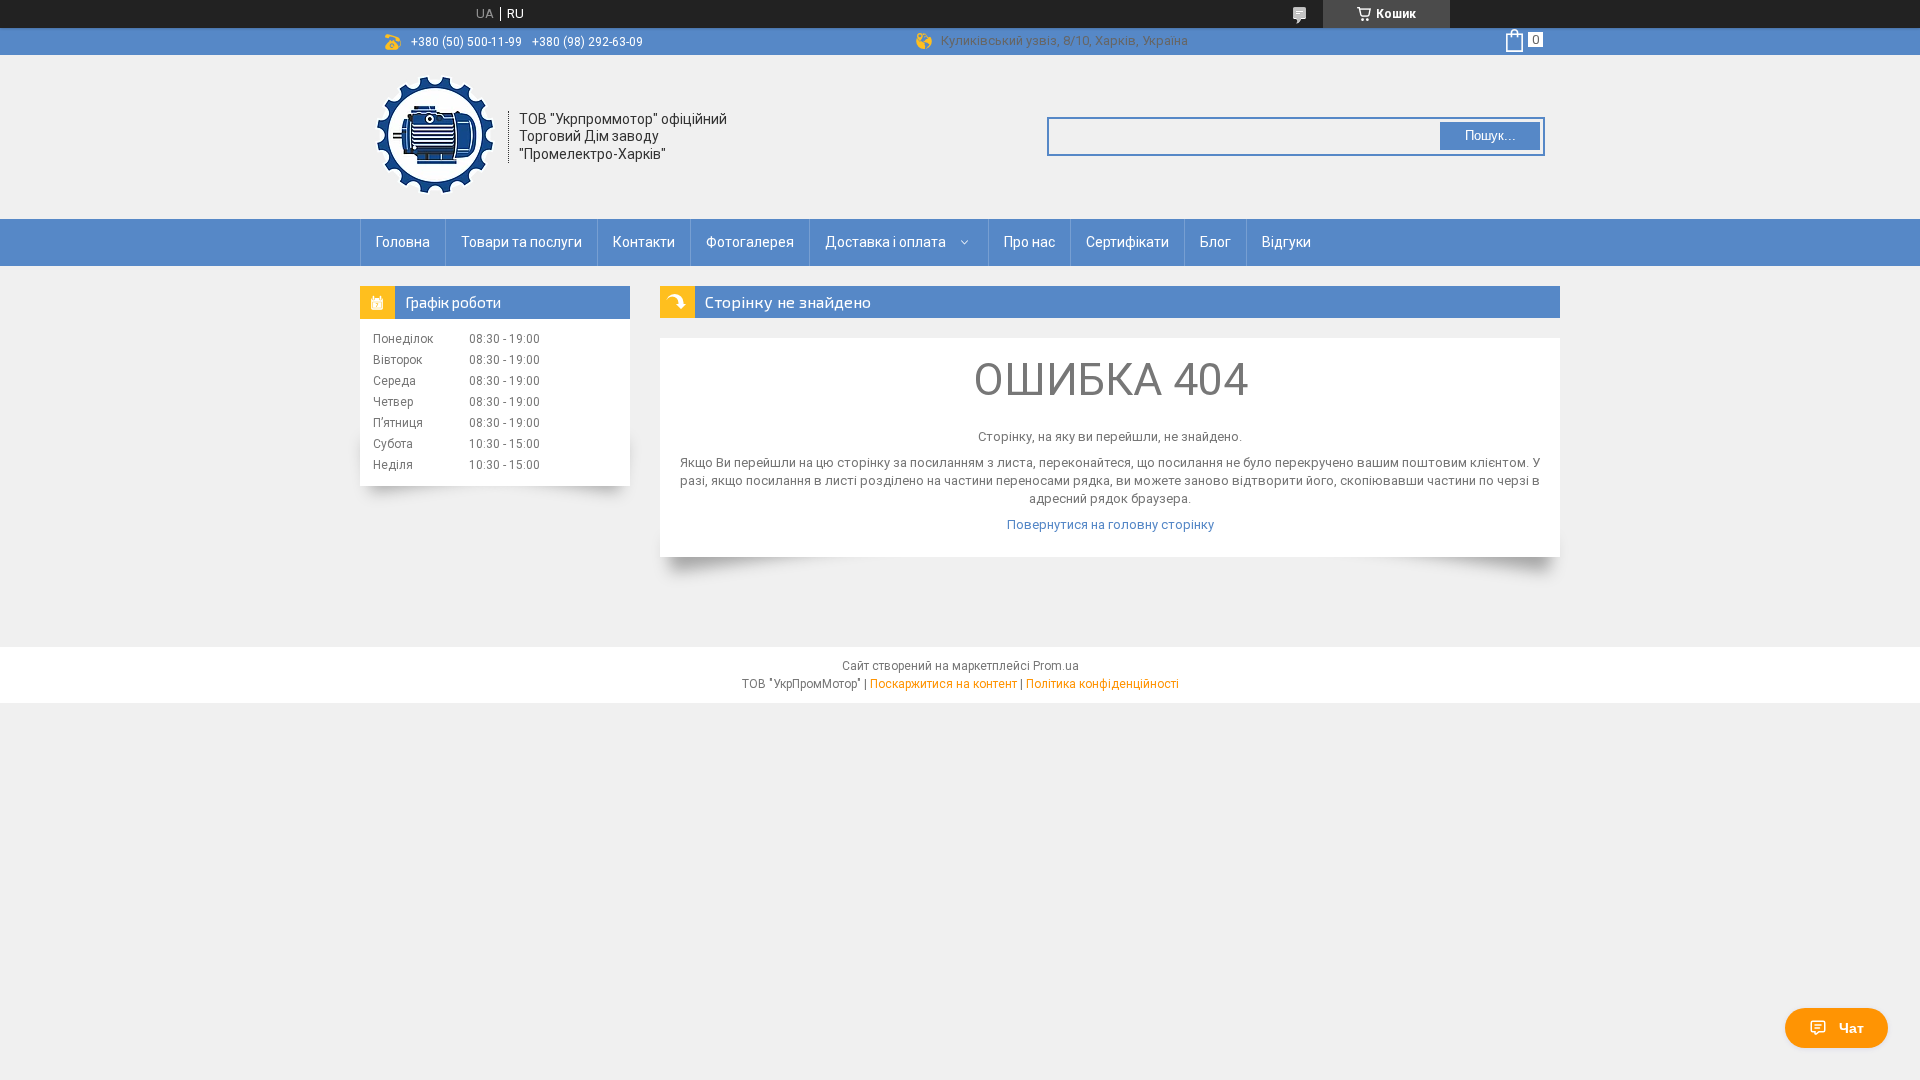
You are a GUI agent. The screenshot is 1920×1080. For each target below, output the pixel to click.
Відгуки (1286, 242)
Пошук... (1490, 135)
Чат (1851, 1028)
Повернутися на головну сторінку (1110, 524)
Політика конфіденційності (1102, 684)
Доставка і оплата (885, 242)
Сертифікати (1127, 242)
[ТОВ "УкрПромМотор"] (435, 135)
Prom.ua (1056, 666)
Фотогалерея (750, 242)
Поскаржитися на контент (943, 684)
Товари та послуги (521, 242)
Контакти (644, 242)
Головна (403, 242)
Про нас (1029, 242)
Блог (1215, 242)
